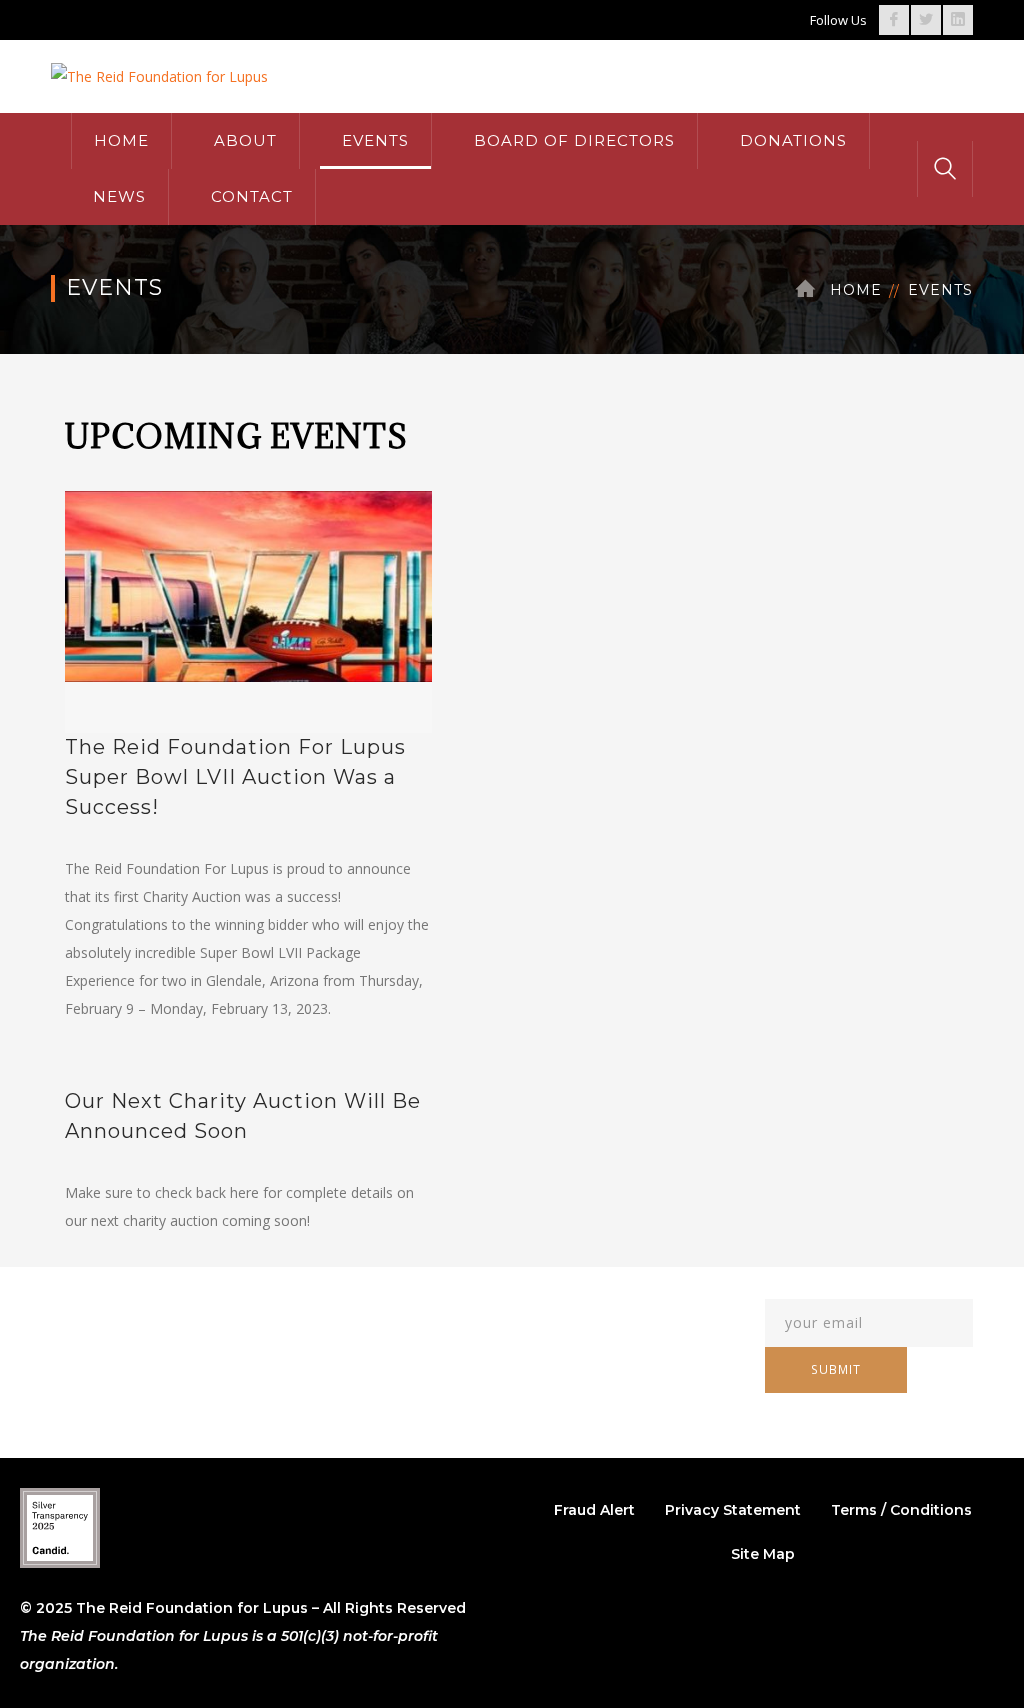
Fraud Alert (594, 1510)
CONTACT (252, 196)
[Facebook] (894, 20)
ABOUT (245, 140)
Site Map (763, 1554)
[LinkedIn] (958, 20)
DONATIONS (793, 140)
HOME (121, 140)
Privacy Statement (733, 1510)
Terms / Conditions (901, 1510)
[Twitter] (926, 20)
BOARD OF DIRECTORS (574, 140)
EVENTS (375, 140)
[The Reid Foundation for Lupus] (159, 75)
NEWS (119, 196)
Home (856, 290)
